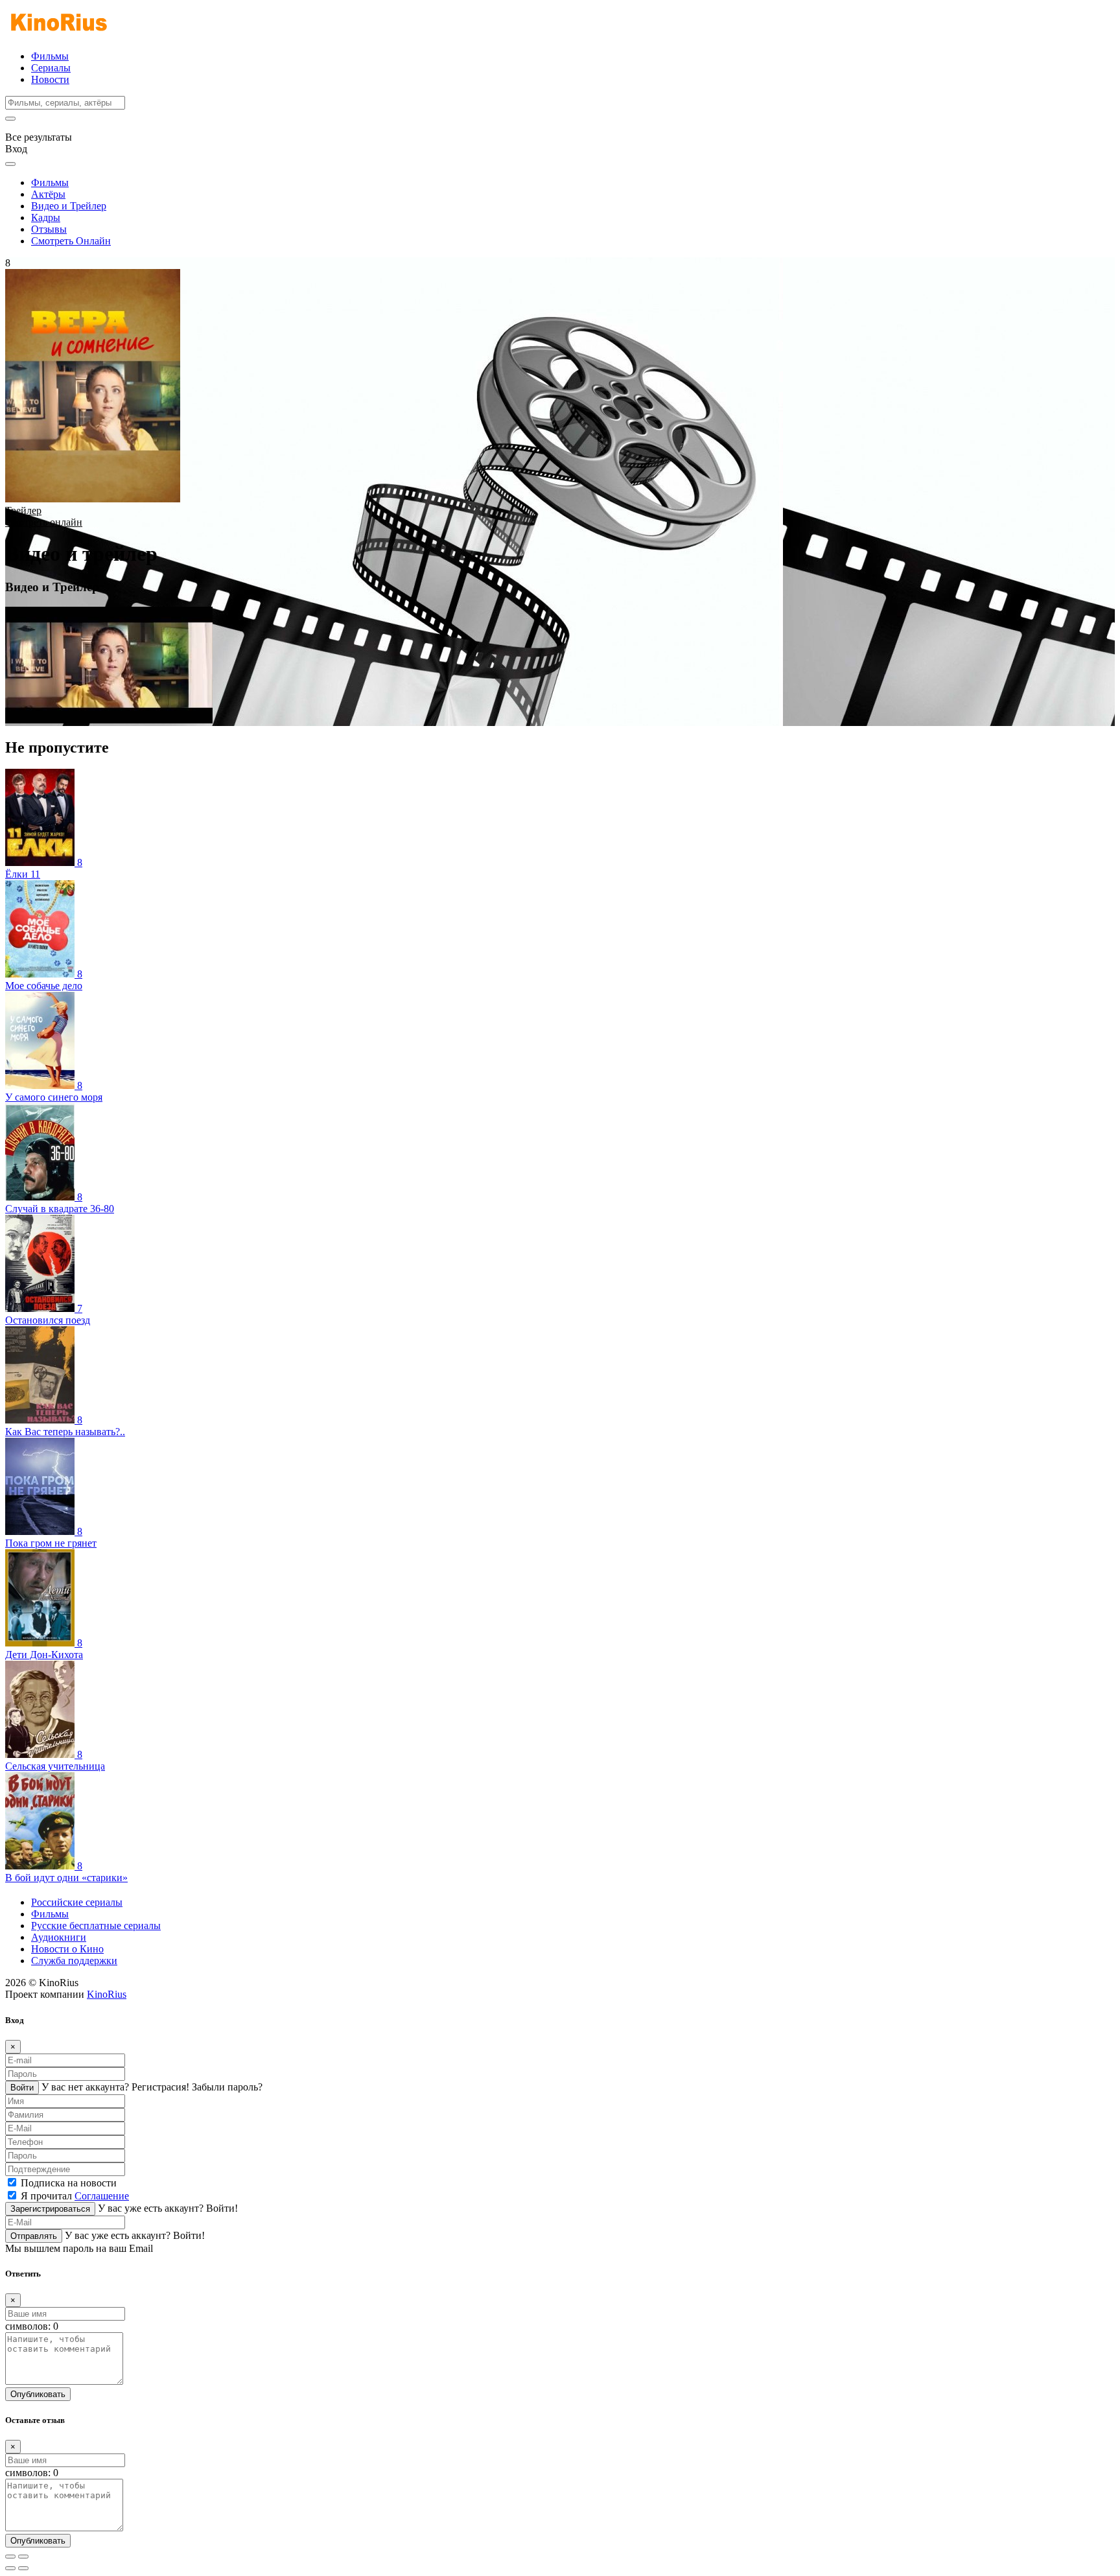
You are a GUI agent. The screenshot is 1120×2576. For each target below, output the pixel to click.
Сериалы (51, 68)
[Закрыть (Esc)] (10, 2557)
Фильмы (50, 56)
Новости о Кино (67, 1949)
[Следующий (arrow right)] (23, 2568)
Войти (22, 2088)
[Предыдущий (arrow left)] (10, 2568)
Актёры (48, 194)
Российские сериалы (77, 1902)
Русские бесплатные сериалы (96, 1926)
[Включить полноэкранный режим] (23, 2557)
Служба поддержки (74, 1961)
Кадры (46, 217)
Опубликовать (38, 2394)
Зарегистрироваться (50, 2209)
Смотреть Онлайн (71, 241)
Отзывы (49, 229)
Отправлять (34, 2236)
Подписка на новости (69, 2183)
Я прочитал (75, 2196)
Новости (50, 79)
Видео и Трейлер (69, 206)
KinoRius (107, 1994)
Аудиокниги (59, 1937)
